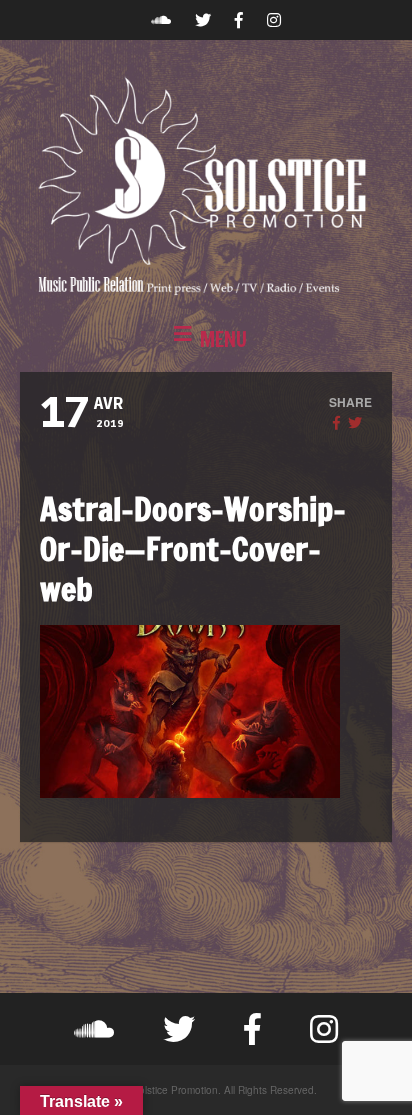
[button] (206, 340)
